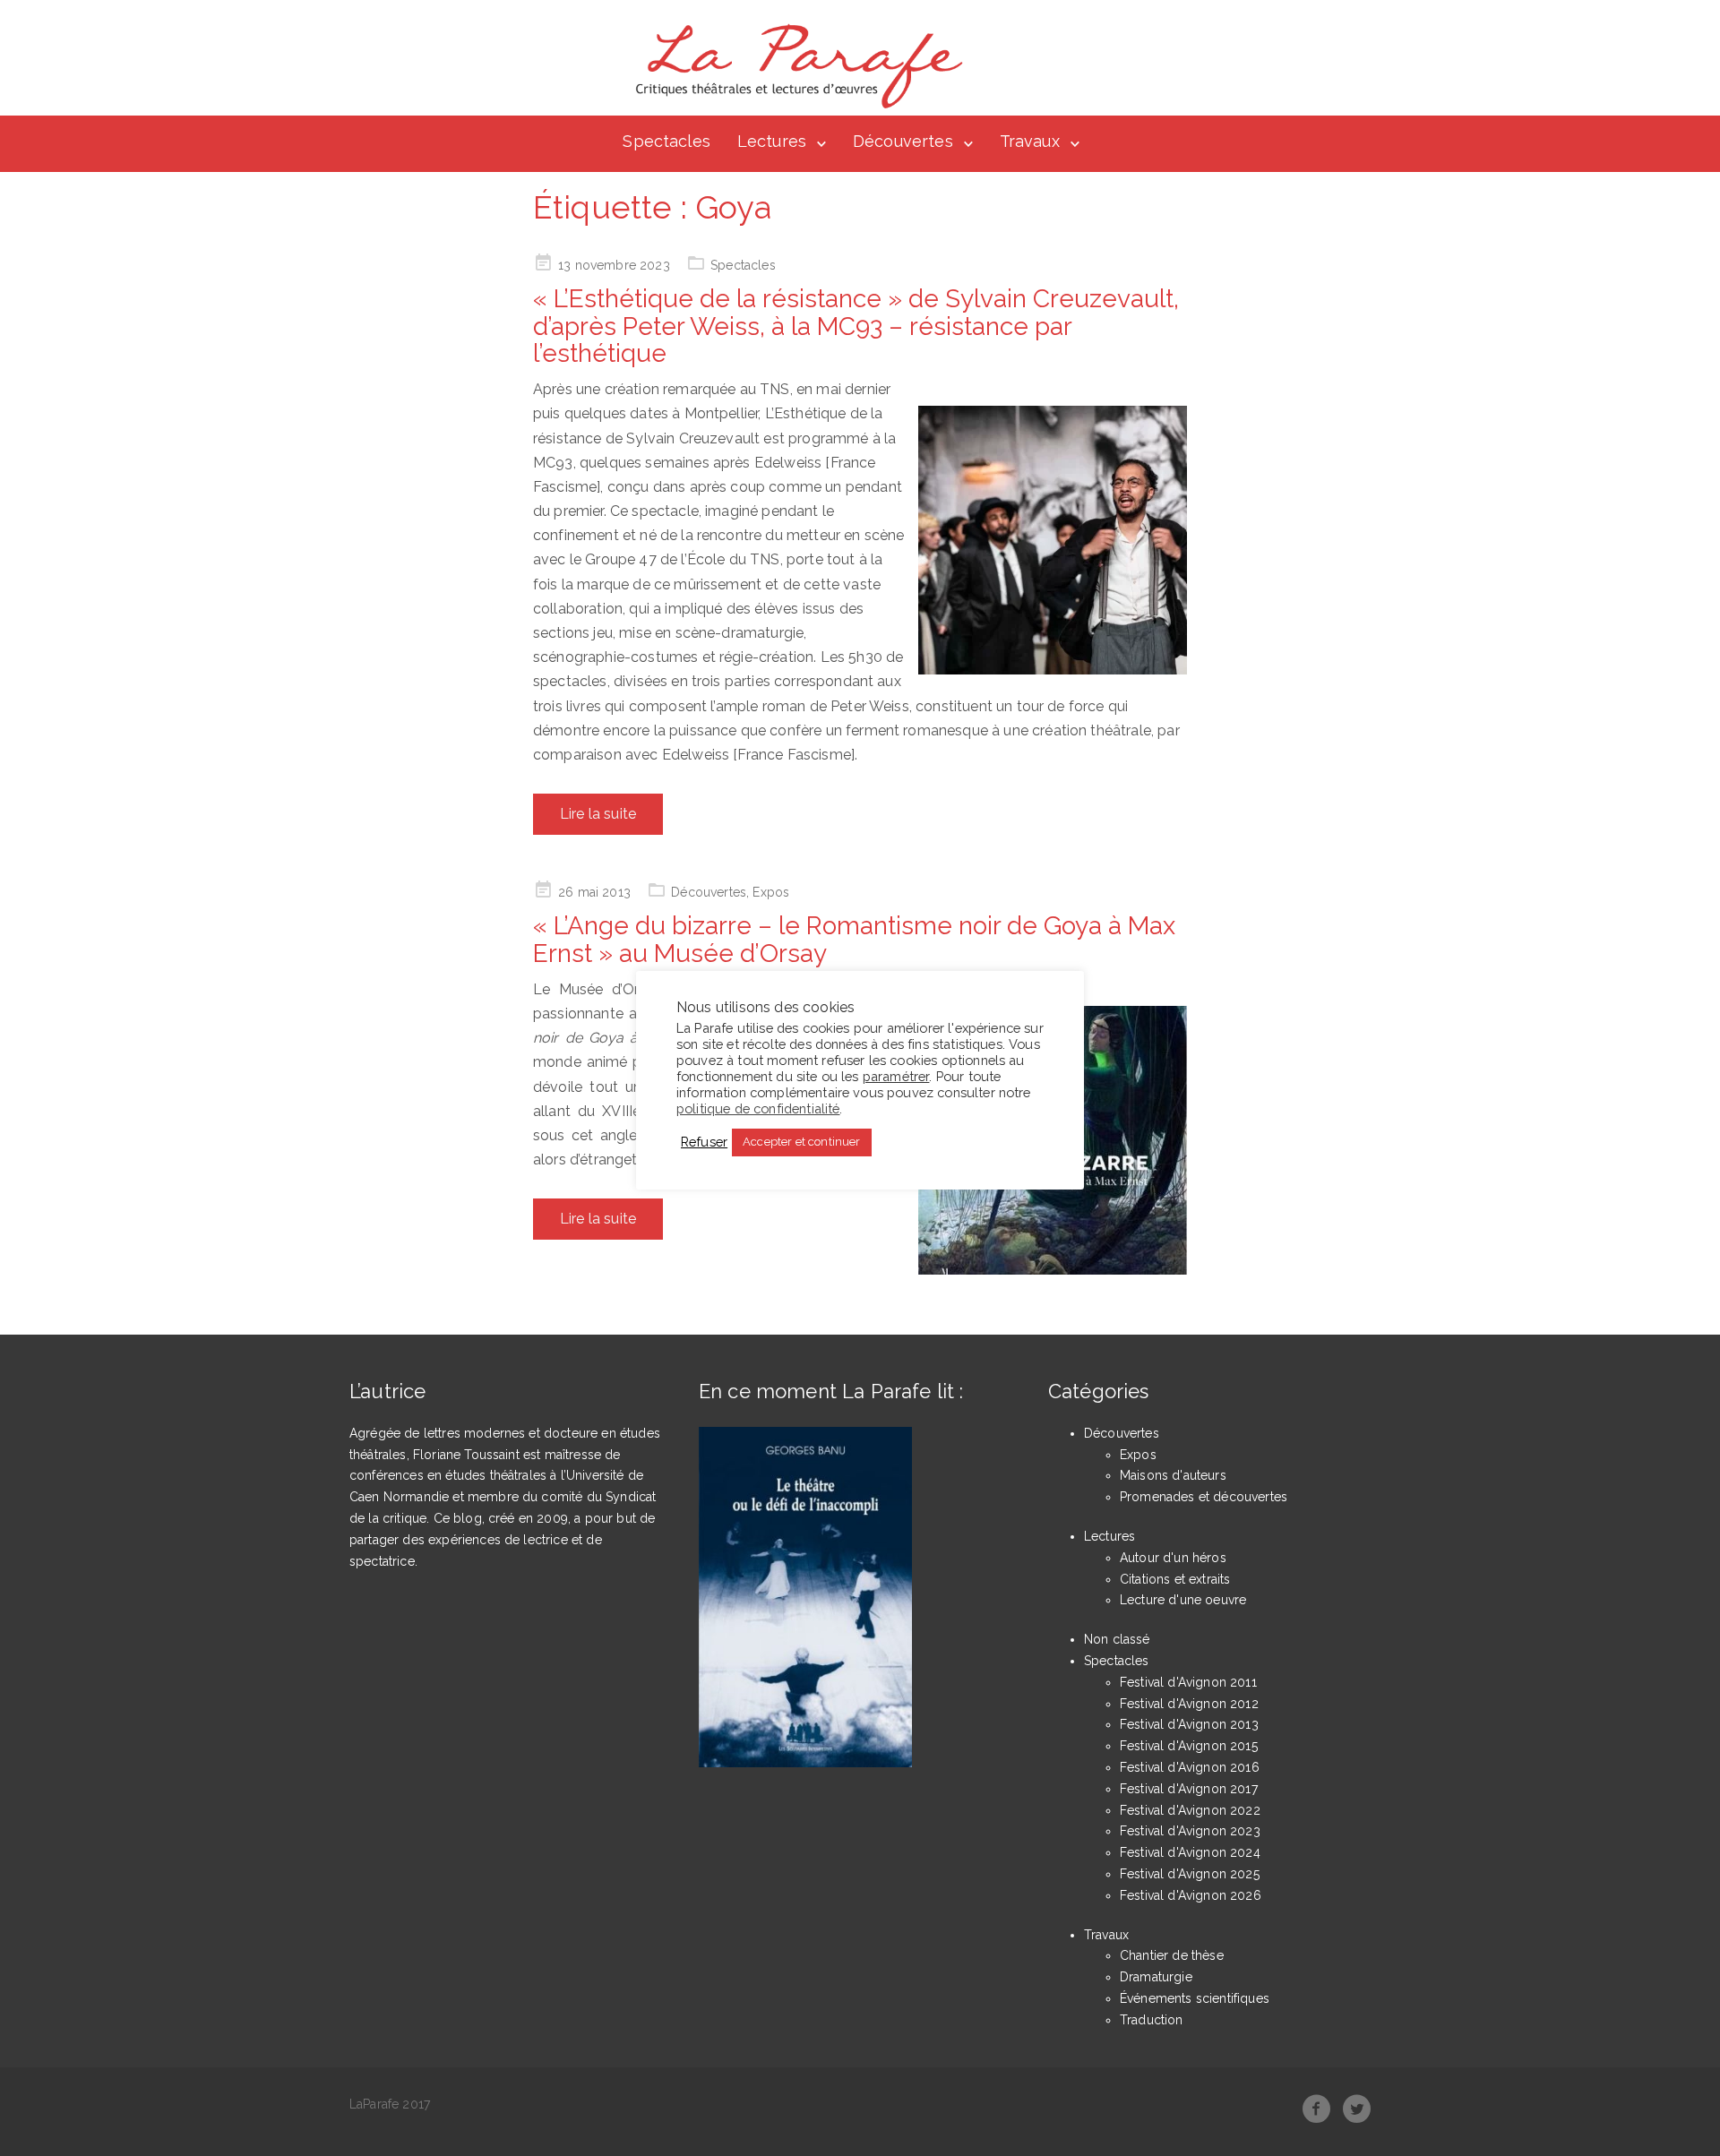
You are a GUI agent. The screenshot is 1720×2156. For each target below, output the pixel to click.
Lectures (772, 141)
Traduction (1152, 2020)
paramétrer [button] (896, 1075)
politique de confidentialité (758, 1108)
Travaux (1030, 141)
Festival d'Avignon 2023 (1190, 1831)
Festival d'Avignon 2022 (1190, 1810)
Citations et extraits (1175, 1579)
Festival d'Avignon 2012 (1189, 1704)
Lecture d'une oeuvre (1183, 1600)
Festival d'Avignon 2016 (1190, 1767)
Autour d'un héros (1173, 1558)
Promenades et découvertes (1204, 1497)
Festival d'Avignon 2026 (1191, 1895)
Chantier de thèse (1172, 1955)
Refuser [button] (704, 1142)
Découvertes (903, 141)
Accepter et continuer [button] (801, 1142)
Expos (771, 892)
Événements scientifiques (1195, 1998)
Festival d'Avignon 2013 (1189, 1724)
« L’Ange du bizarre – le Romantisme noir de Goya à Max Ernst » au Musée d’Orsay (854, 940)
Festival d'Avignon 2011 (1188, 1682)
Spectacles (666, 141)
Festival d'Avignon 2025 (1190, 1874)
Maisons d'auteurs (1173, 1475)
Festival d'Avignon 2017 (1189, 1789)
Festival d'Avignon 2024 (1190, 1852)
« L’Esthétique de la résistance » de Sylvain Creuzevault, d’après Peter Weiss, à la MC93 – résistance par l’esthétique (856, 326)
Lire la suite (598, 814)
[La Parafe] (794, 66)
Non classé (1117, 1639)
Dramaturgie (1156, 1977)
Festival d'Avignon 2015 (1189, 1746)
